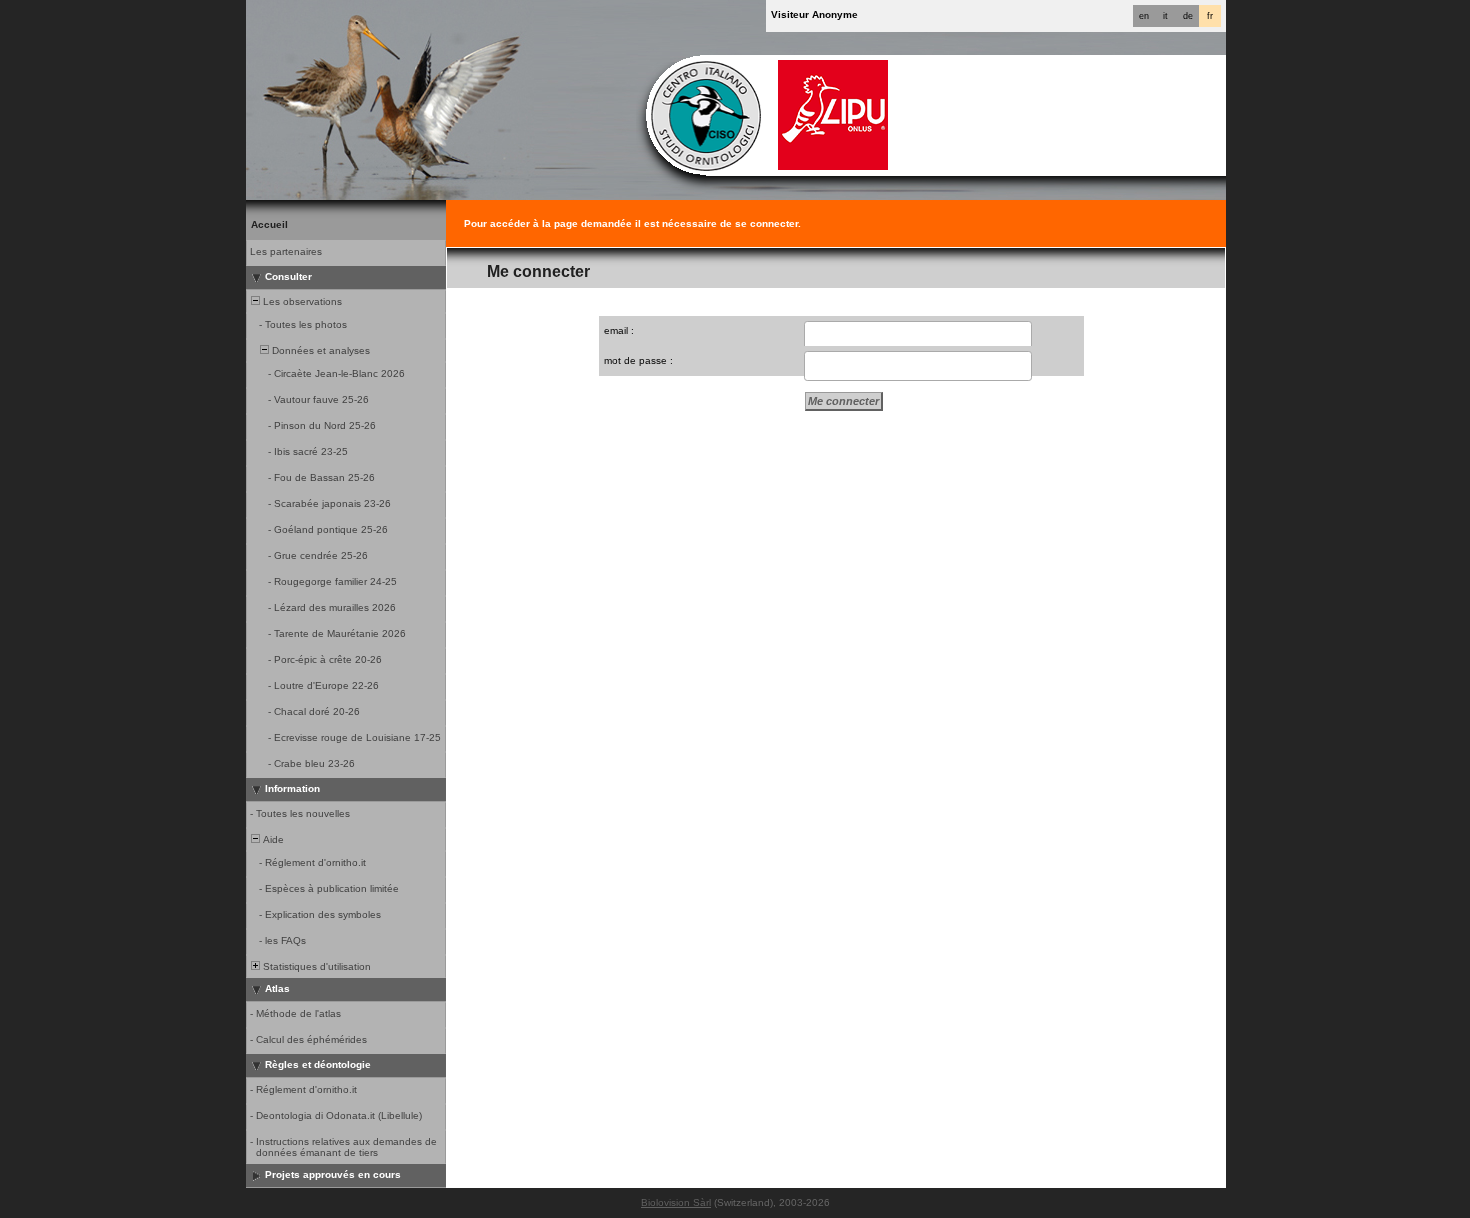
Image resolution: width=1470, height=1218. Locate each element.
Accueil (269, 224)
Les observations (301, 301)
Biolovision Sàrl (676, 1202)
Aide (272, 839)
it (1165, 16)
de (1188, 16)
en (1144, 16)
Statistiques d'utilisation (315, 966)
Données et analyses (319, 350)
